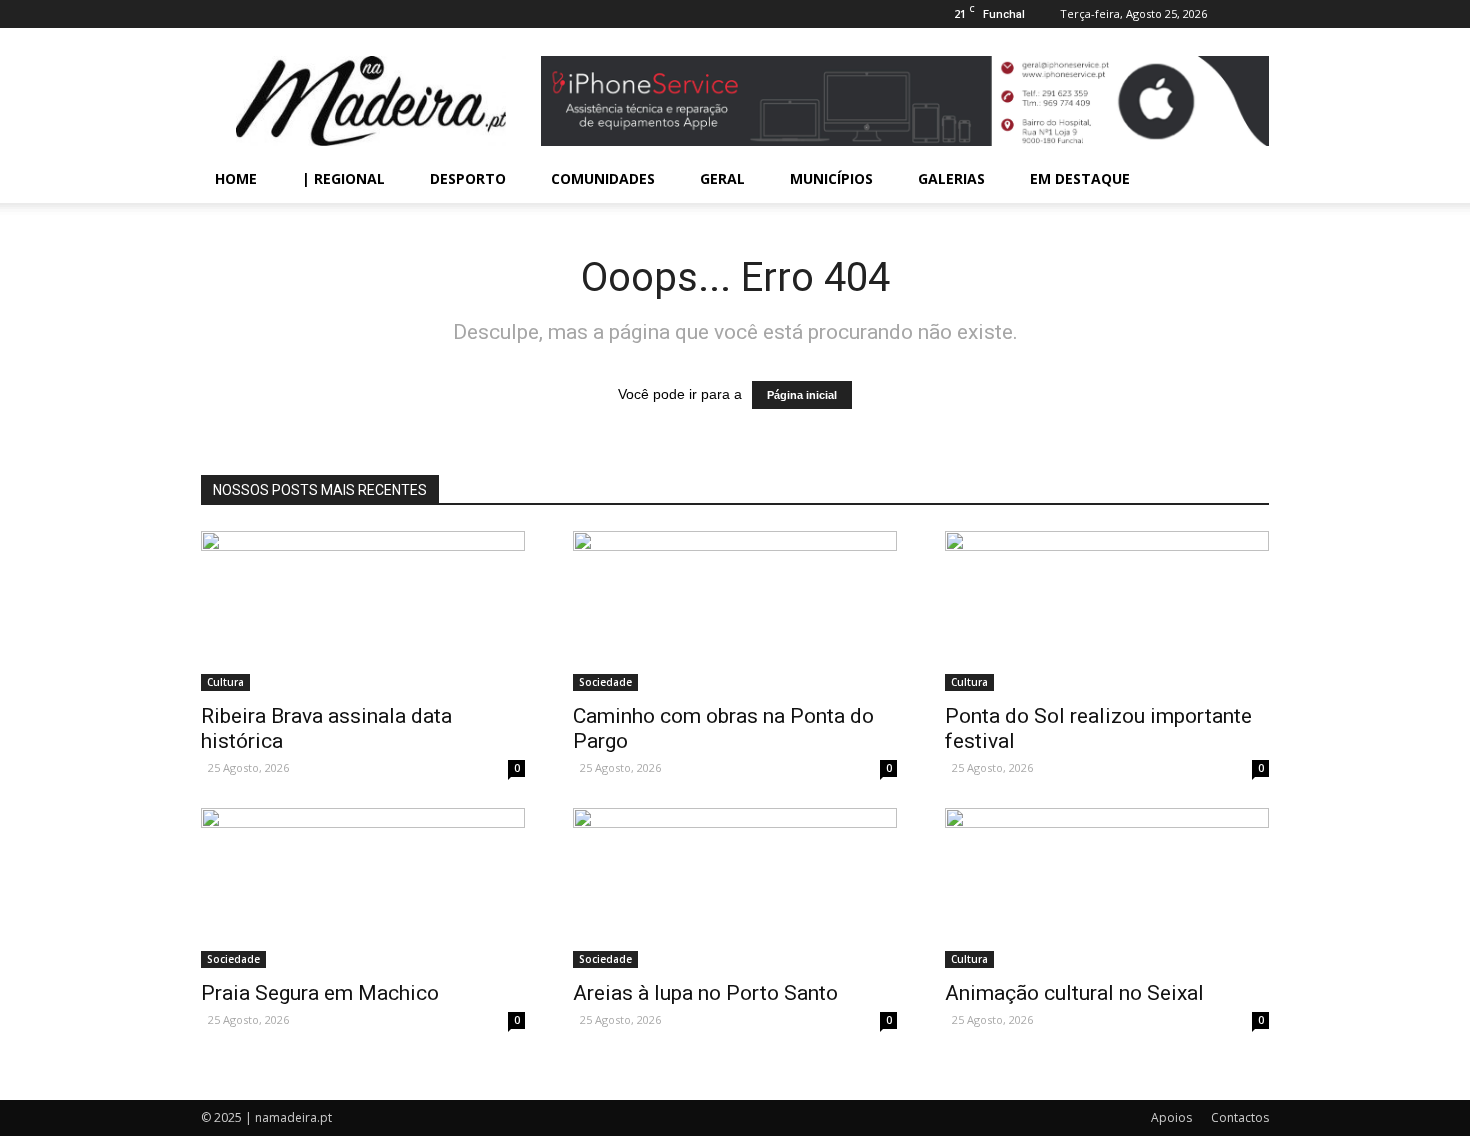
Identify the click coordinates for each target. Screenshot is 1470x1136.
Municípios (831, 178)
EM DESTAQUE (1080, 178)
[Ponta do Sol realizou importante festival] (1107, 611)
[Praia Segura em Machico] (363, 888)
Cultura (225, 682)
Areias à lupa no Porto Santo (705, 993)
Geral (722, 178)
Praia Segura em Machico (320, 993)
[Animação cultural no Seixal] (1107, 888)
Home (236, 178)
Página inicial (802, 395)
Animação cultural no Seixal (1074, 993)
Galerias (951, 178)
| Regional (343, 178)
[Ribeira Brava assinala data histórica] (363, 611)
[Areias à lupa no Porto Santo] (735, 888)
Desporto (468, 178)
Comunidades (603, 178)
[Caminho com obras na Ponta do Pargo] (735, 611)
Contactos (1240, 1117)
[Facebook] (1254, 14)
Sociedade (605, 682)
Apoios (1171, 1117)
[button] (1245, 179)
